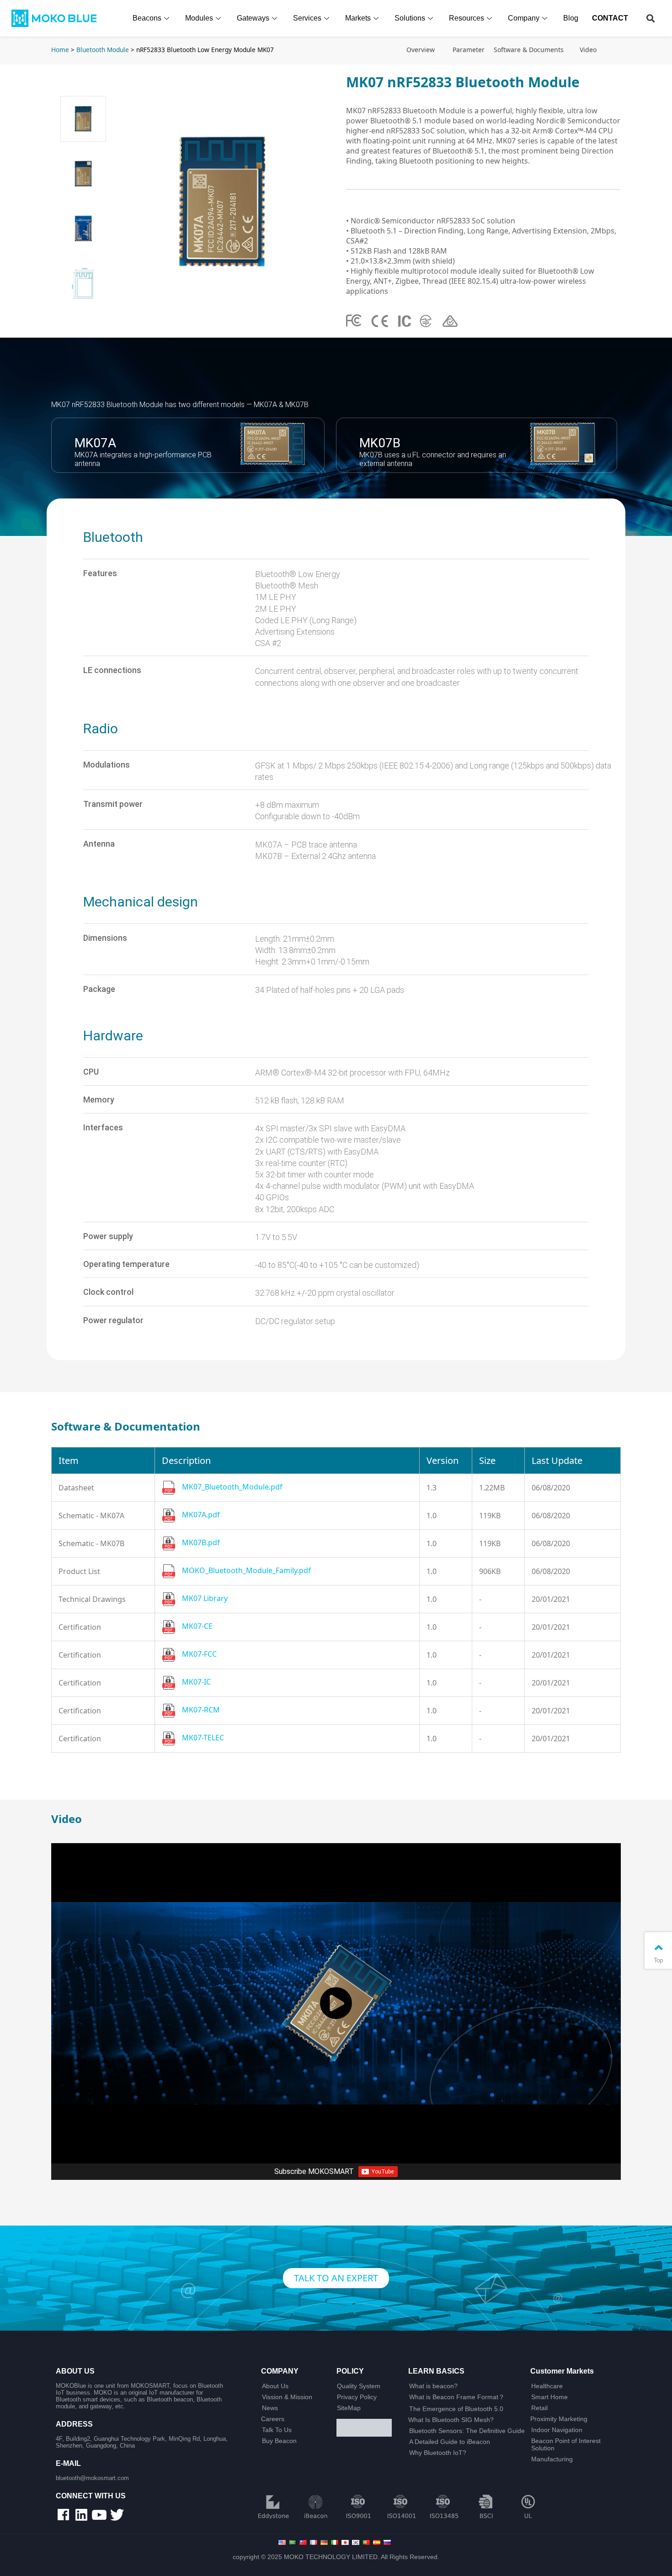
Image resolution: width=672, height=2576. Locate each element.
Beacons (147, 18)
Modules (199, 18)
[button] (651, 19)
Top (658, 1960)
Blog (571, 18)
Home (60, 50)
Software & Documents (529, 50)
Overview (421, 50)
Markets (358, 18)
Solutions (410, 18)
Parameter (469, 50)
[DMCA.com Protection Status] (369, 2428)
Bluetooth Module (103, 50)
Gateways (253, 18)
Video (588, 50)
